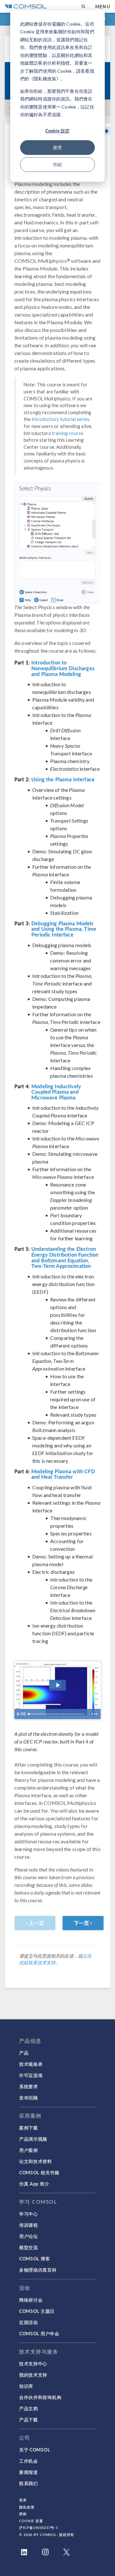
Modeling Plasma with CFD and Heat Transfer (63, 1474)
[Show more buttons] (95, 1714)
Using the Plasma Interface (63, 779)
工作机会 (29, 2461)
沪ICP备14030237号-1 (39, 2528)
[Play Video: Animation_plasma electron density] (58, 1685)
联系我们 (29, 2483)
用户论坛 (29, 2236)
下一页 (82, 1923)
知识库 (26, 2386)
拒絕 (57, 164)
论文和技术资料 (36, 2161)
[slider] (57, 1714)
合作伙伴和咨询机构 (40, 2397)
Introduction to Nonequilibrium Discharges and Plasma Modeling (63, 668)
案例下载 (29, 2128)
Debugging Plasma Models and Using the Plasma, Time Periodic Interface (64, 929)
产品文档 (29, 2408)
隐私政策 (27, 2507)
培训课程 (29, 2225)
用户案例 (29, 2150)
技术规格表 (31, 2064)
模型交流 (29, 2247)
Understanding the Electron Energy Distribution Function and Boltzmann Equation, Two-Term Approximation (65, 1257)
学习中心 (29, 2214)
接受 (57, 147)
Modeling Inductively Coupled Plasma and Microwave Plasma (56, 1092)
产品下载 (29, 2419)
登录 (23, 2500)
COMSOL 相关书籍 (39, 2172)
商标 (23, 2514)
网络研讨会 (31, 2300)
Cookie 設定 (57, 131)
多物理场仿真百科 (38, 2270)
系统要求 (29, 2086)
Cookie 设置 (31, 2521)
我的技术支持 (33, 2375)
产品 (24, 2053)
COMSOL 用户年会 (39, 2333)
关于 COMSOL (34, 2450)
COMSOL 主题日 (37, 2311)
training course (68, 433)
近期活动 (29, 2322)
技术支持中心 (33, 2363)
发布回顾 (29, 2097)
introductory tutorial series (61, 419)
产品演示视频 (33, 2139)
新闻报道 (29, 2472)
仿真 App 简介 (34, 2184)
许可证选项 (31, 2075)
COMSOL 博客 (34, 2258)
